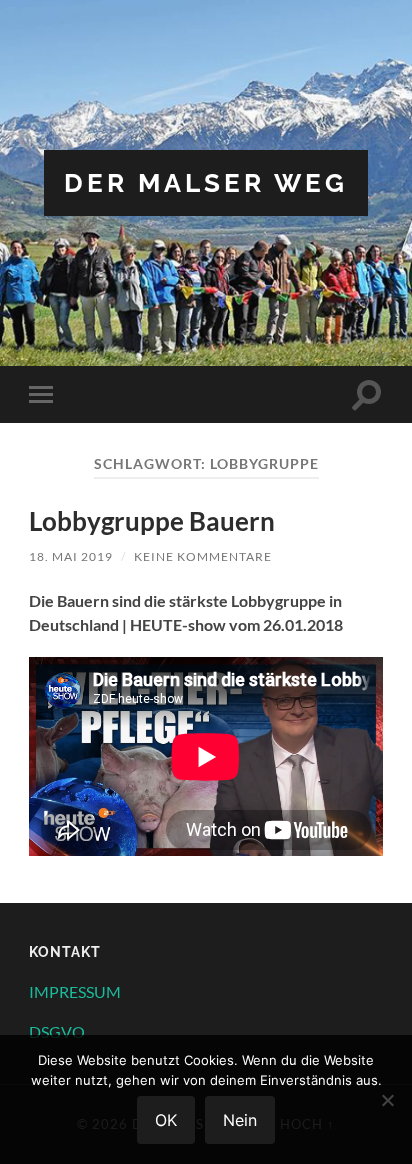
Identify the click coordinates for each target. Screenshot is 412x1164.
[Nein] (387, 1100)
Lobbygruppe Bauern (152, 521)
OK (166, 1120)
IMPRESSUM (75, 991)
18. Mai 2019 (71, 556)
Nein (240, 1120)
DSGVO (57, 1031)
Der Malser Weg (206, 182)
